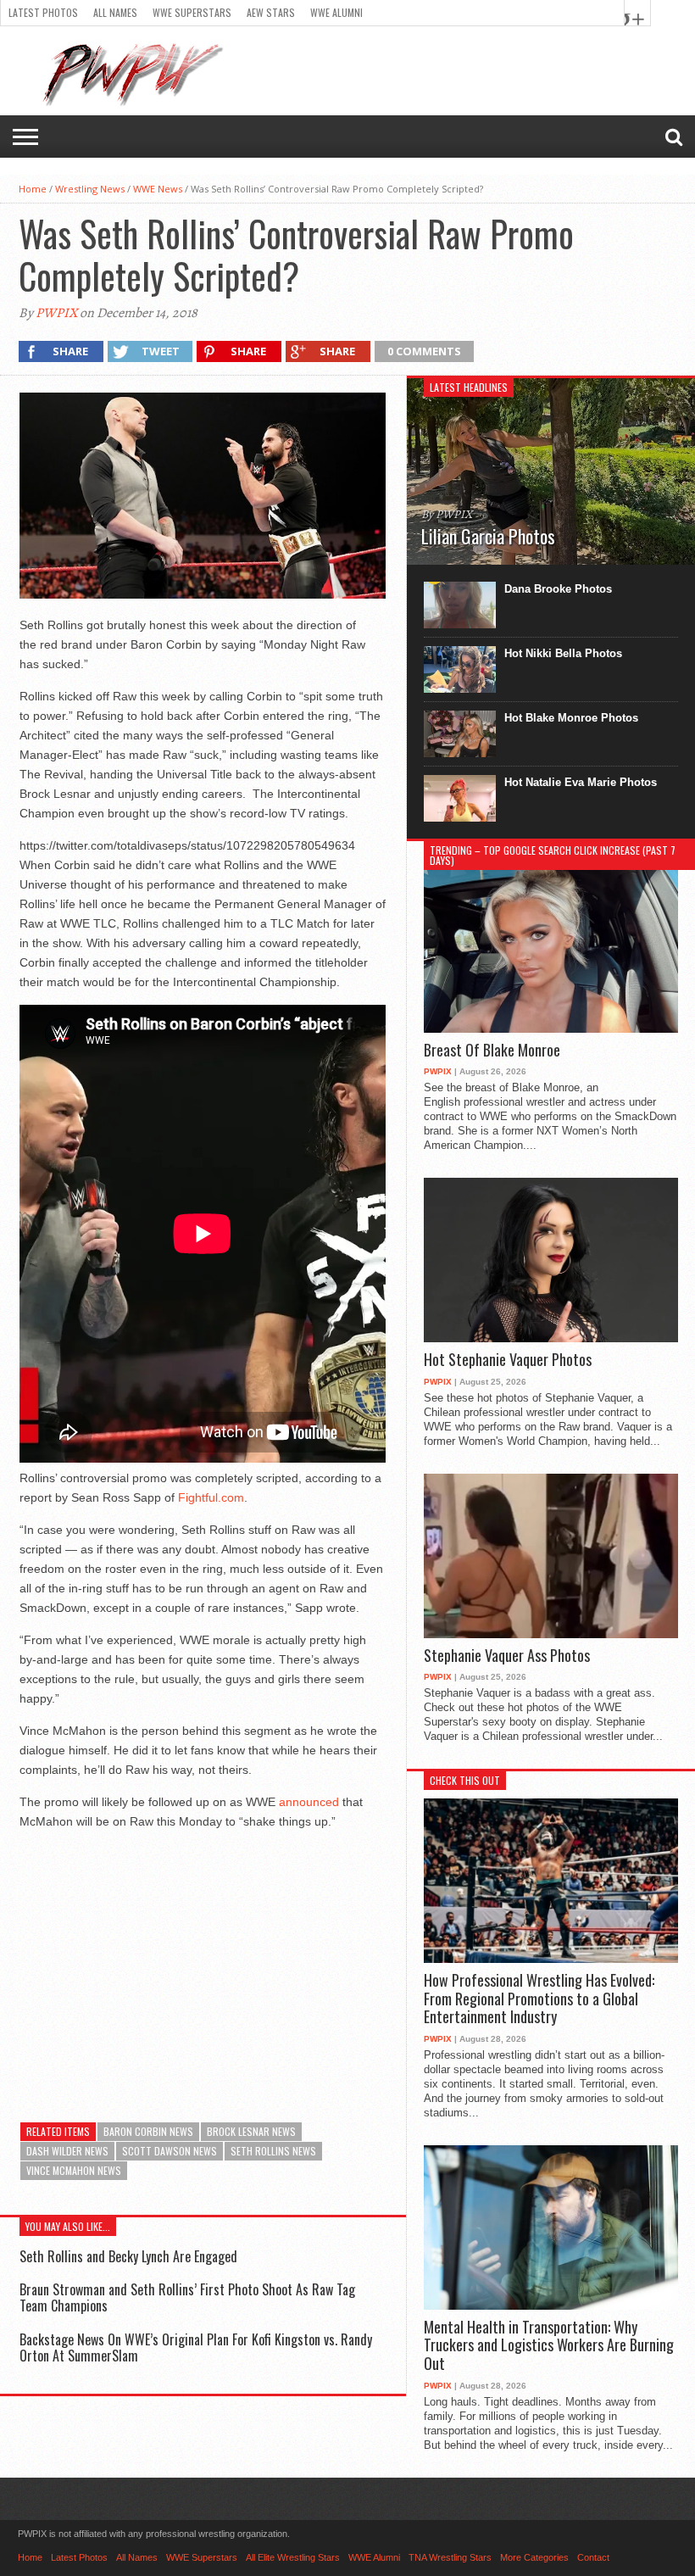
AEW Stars (271, 12)
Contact (593, 2557)
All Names (115, 12)
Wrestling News (90, 189)
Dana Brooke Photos (558, 589)
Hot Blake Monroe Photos (571, 718)
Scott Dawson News (170, 2151)
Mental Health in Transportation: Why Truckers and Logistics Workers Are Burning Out (549, 2346)
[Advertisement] (203, 1963)
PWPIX (56, 313)
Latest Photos (43, 12)
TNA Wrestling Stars (450, 2557)
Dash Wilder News (67, 2151)
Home (33, 189)
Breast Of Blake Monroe (492, 1051)
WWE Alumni (336, 12)
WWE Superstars (192, 12)
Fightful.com (211, 1497)
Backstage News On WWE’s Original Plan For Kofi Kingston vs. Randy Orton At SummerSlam (196, 2347)
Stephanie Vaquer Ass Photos (507, 1656)
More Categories (534, 2557)
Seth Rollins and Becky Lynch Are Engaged (128, 2256)
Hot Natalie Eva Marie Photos (581, 782)
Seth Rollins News (273, 2151)
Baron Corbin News (148, 2131)
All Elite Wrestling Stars (293, 2557)
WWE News (158, 189)
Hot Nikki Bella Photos (563, 653)
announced (309, 1802)
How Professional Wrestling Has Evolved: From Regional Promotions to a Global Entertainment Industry (539, 1999)
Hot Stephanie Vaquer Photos (508, 1360)
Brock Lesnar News (251, 2131)
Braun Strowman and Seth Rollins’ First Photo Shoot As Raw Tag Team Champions (187, 2297)
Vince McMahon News (74, 2170)
